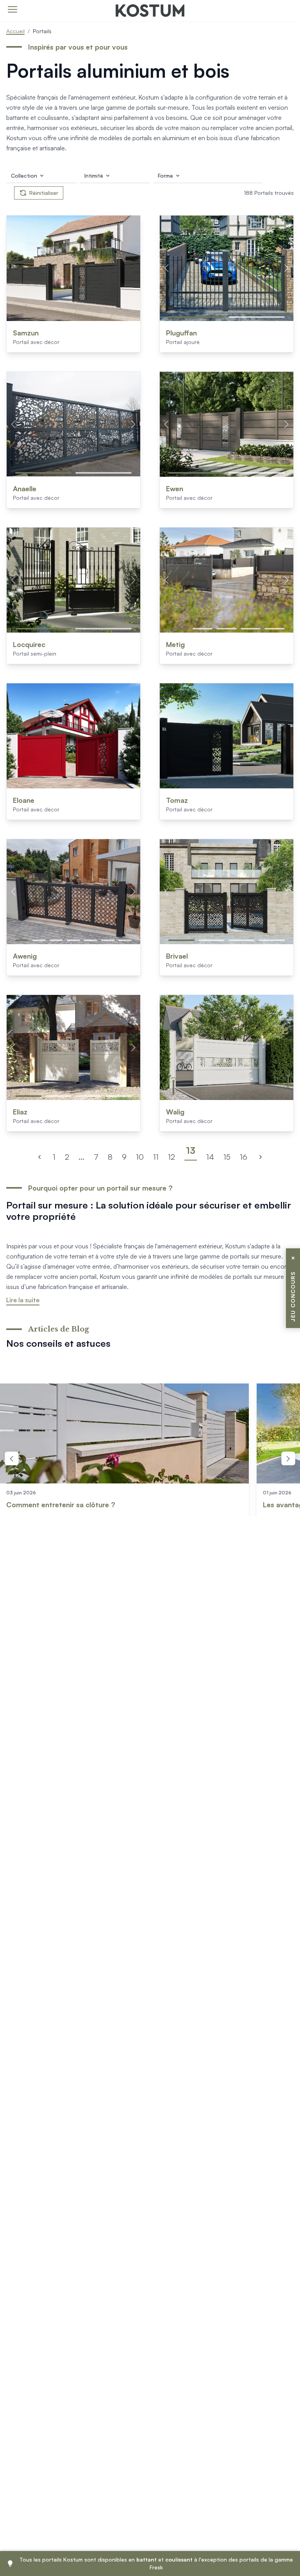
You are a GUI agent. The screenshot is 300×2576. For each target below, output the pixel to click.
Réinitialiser (44, 193)
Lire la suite (23, 1300)
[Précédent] (39, 1157)
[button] (196, 317)
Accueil (15, 31)
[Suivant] (261, 1157)
